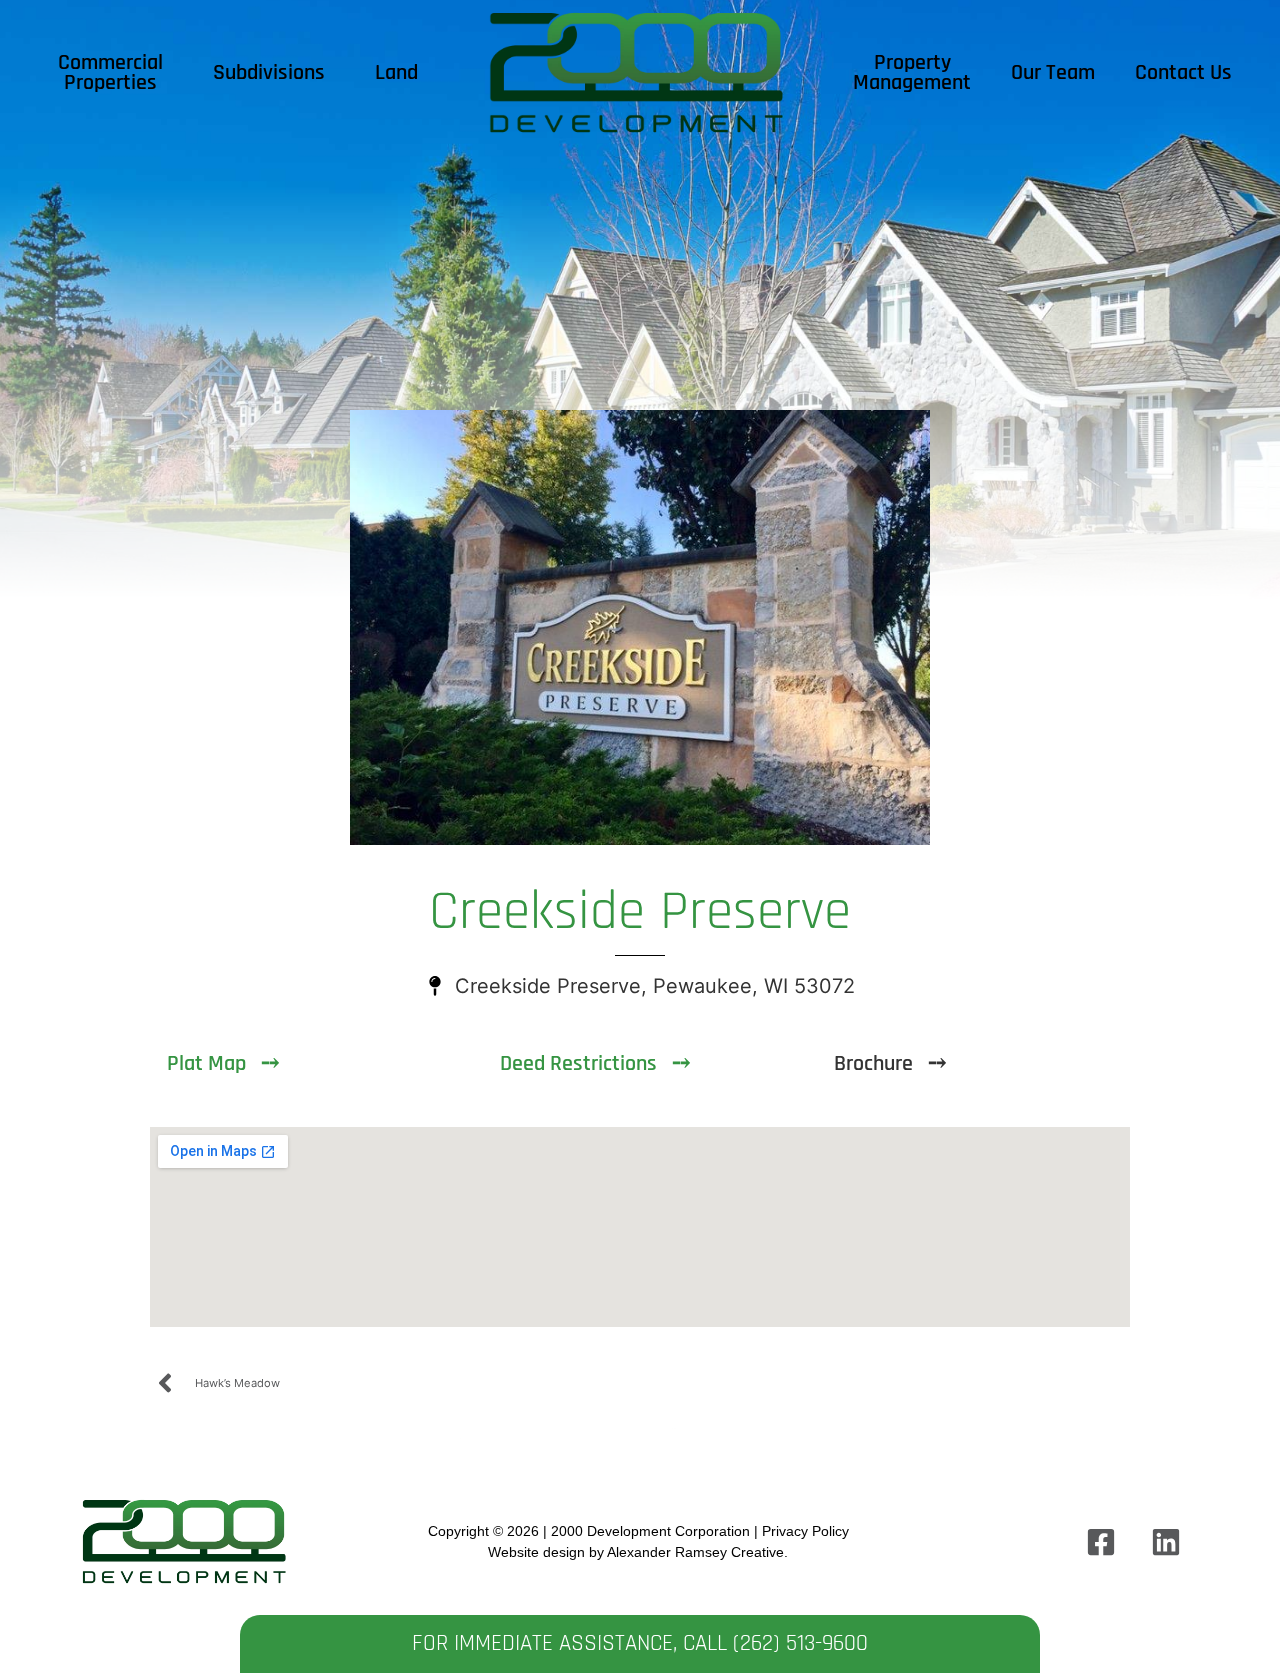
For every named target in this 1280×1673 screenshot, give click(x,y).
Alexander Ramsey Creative (695, 1552)
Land (396, 73)
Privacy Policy (805, 1531)
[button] (893, 1064)
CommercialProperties (110, 73)
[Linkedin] (1166, 1542)
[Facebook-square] (1101, 1542)
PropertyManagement (912, 73)
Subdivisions (269, 73)
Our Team (1053, 73)
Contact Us (1183, 73)
